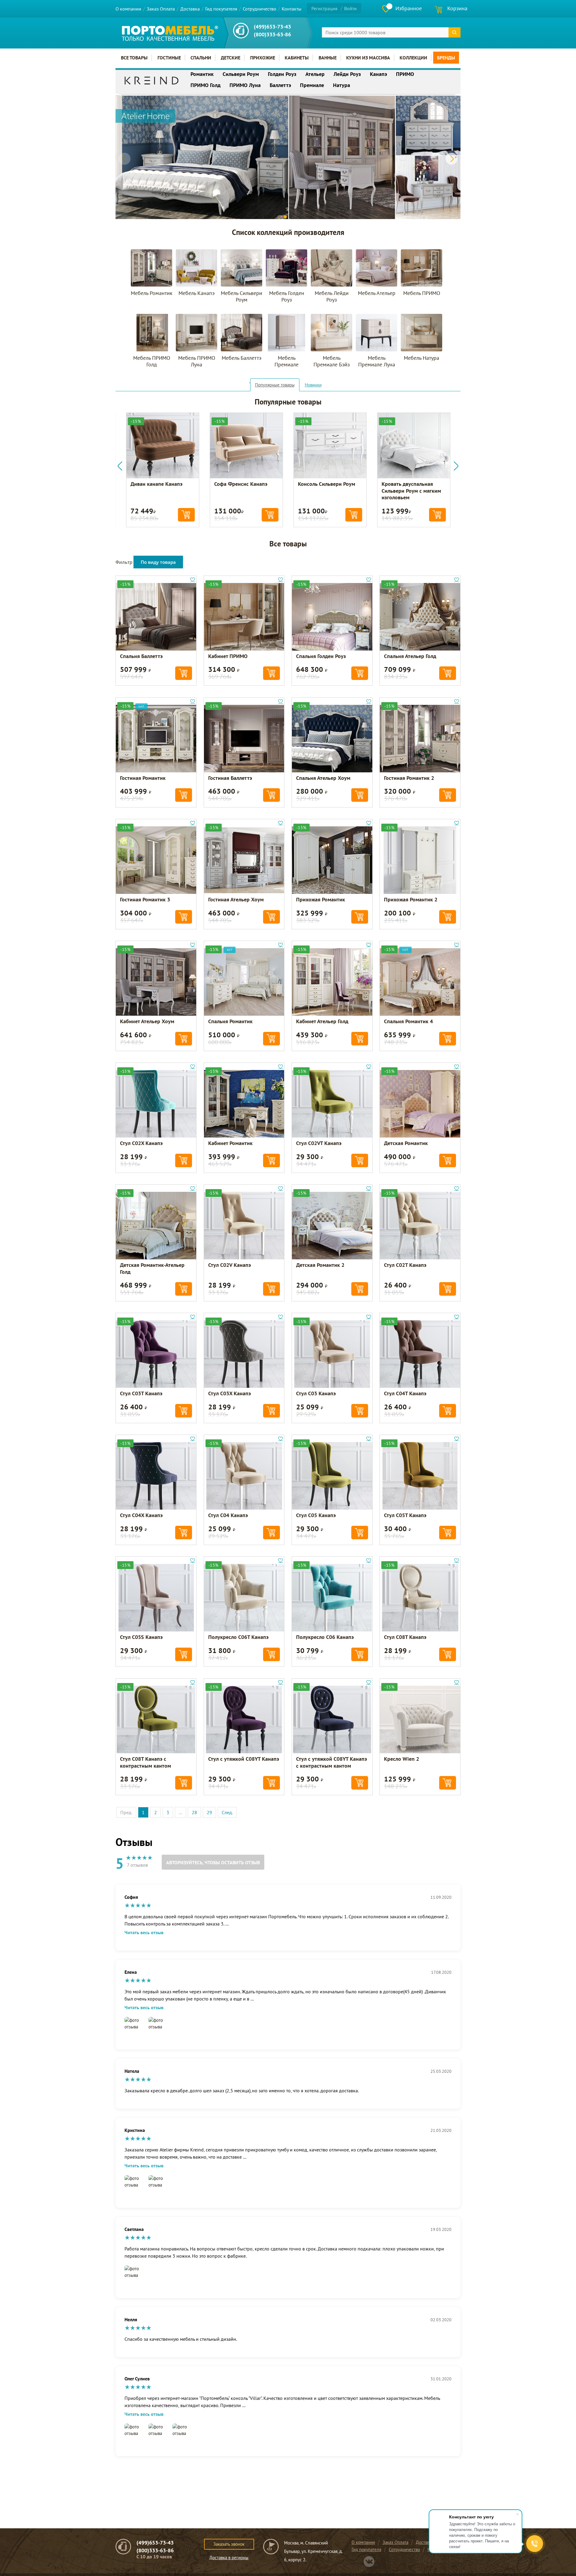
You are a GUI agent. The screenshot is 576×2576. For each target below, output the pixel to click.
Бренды (446, 58)
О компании (128, 9)
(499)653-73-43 (272, 27)
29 (209, 1812)
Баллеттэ (280, 85)
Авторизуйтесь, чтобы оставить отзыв (213, 1862)
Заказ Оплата (161, 9)
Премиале (312, 85)
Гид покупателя (221, 9)
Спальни (201, 58)
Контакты (292, 9)
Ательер (315, 74)
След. (227, 1812)
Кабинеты (297, 58)
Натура (342, 85)
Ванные (328, 58)
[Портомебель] (170, 33)
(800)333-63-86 (272, 34)
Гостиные (169, 58)
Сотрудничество (259, 9)
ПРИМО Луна (245, 85)
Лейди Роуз (347, 74)
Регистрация (324, 8)
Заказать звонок (229, 2544)
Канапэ (378, 74)
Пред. (126, 1812)
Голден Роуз (282, 74)
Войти (350, 8)
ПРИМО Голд (205, 85)
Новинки (313, 385)
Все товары (134, 58)
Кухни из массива (368, 58)
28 (194, 1812)
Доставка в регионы (229, 2558)
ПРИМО (405, 74)
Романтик (202, 74)
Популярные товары (275, 385)
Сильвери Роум (241, 74)
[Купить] (186, 515)
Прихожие (263, 58)
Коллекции (413, 58)
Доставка (190, 9)
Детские (231, 58)
